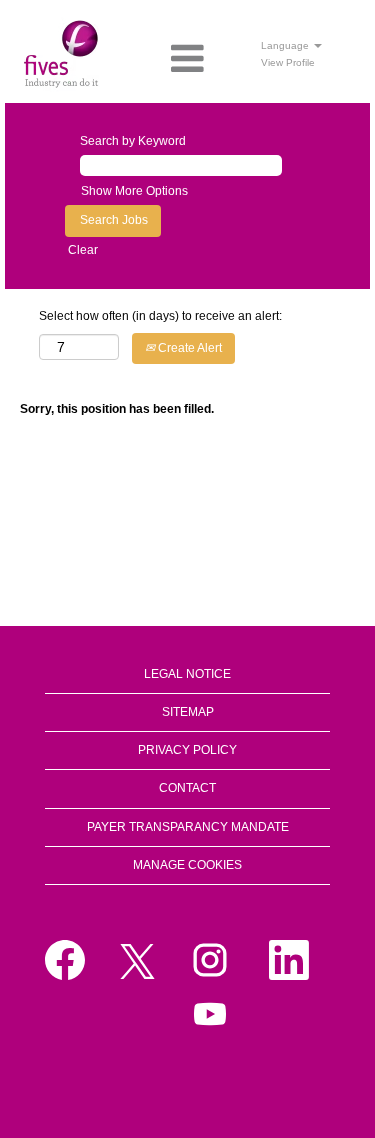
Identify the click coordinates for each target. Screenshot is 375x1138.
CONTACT (187, 788)
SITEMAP (188, 712)
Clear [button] (83, 250)
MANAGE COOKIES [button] (187, 865)
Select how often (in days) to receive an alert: (160, 316)
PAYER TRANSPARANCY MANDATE (188, 827)
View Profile (288, 62)
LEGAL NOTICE (187, 674)
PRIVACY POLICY (187, 750)
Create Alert (188, 348)
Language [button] (286, 45)
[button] (187, 59)
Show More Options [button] (134, 191)
